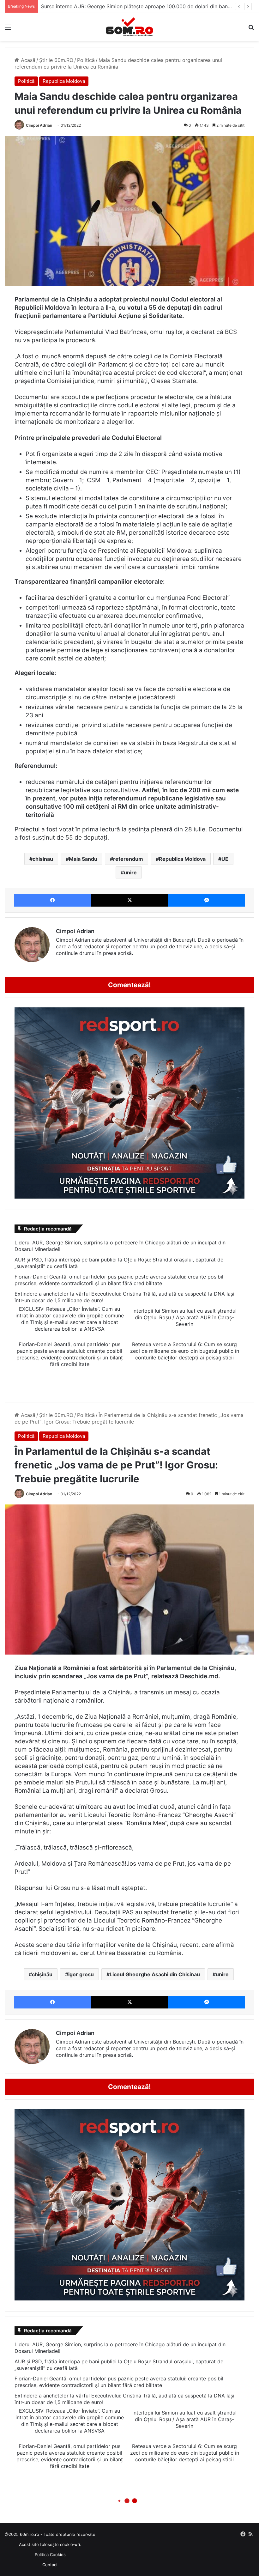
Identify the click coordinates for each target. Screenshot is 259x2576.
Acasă (27, 60)
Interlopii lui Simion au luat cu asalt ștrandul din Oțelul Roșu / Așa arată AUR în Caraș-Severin (184, 1317)
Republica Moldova (64, 81)
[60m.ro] (129, 27)
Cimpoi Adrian (39, 125)
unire (130, 872)
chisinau (43, 859)
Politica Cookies (50, 2555)
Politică (86, 60)
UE (225, 859)
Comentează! (129, 985)
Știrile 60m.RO (56, 60)
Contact (50, 2565)
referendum (128, 859)
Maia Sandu (83, 859)
